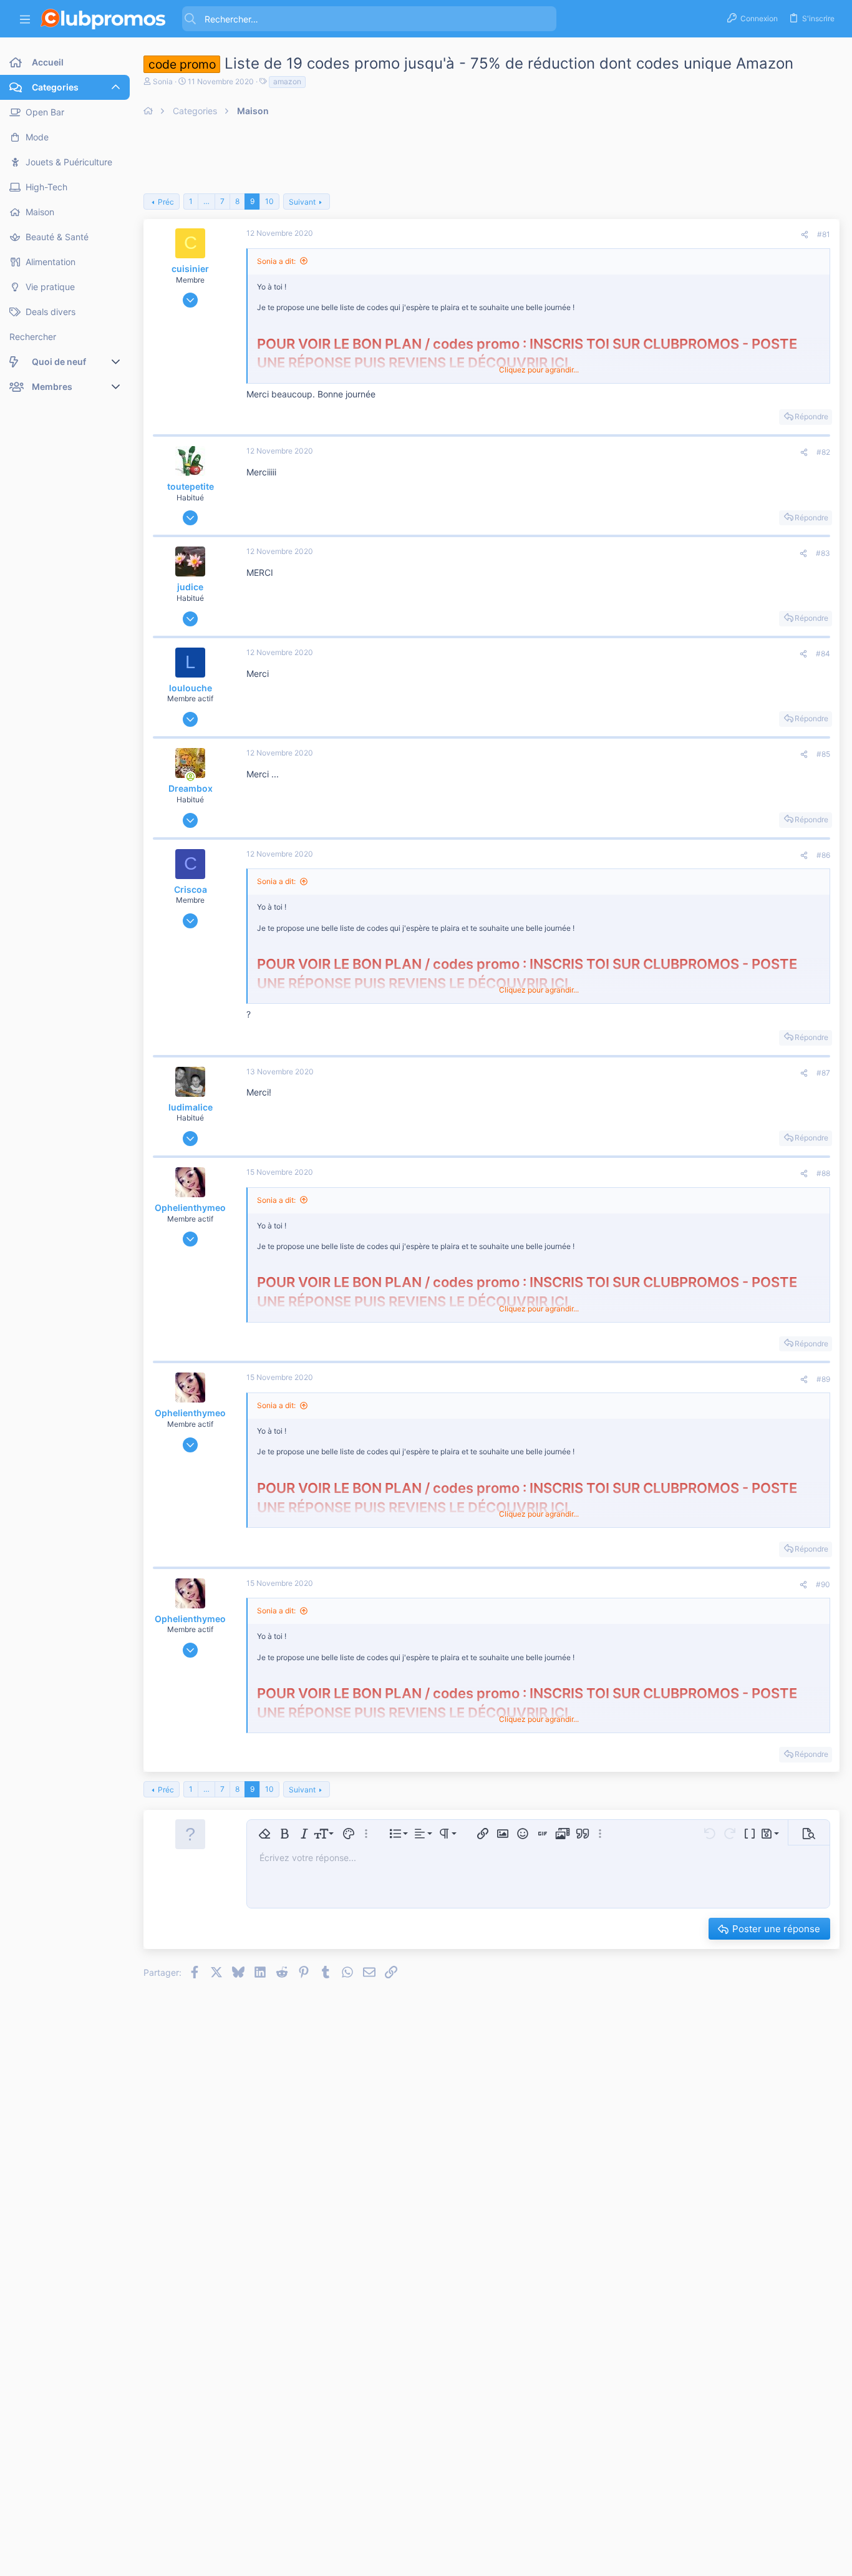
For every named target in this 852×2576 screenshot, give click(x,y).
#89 (823, 1379)
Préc (166, 202)
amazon (287, 81)
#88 (823, 1173)
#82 (823, 452)
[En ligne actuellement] (190, 777)
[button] (25, 19)
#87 (823, 1073)
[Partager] (805, 235)
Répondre (811, 416)
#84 (823, 654)
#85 (823, 754)
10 (269, 201)
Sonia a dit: (276, 261)
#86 (823, 855)
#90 (823, 1584)
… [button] (206, 201)
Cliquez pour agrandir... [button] (539, 370)
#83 (823, 553)
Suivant (302, 202)
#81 (824, 234)
